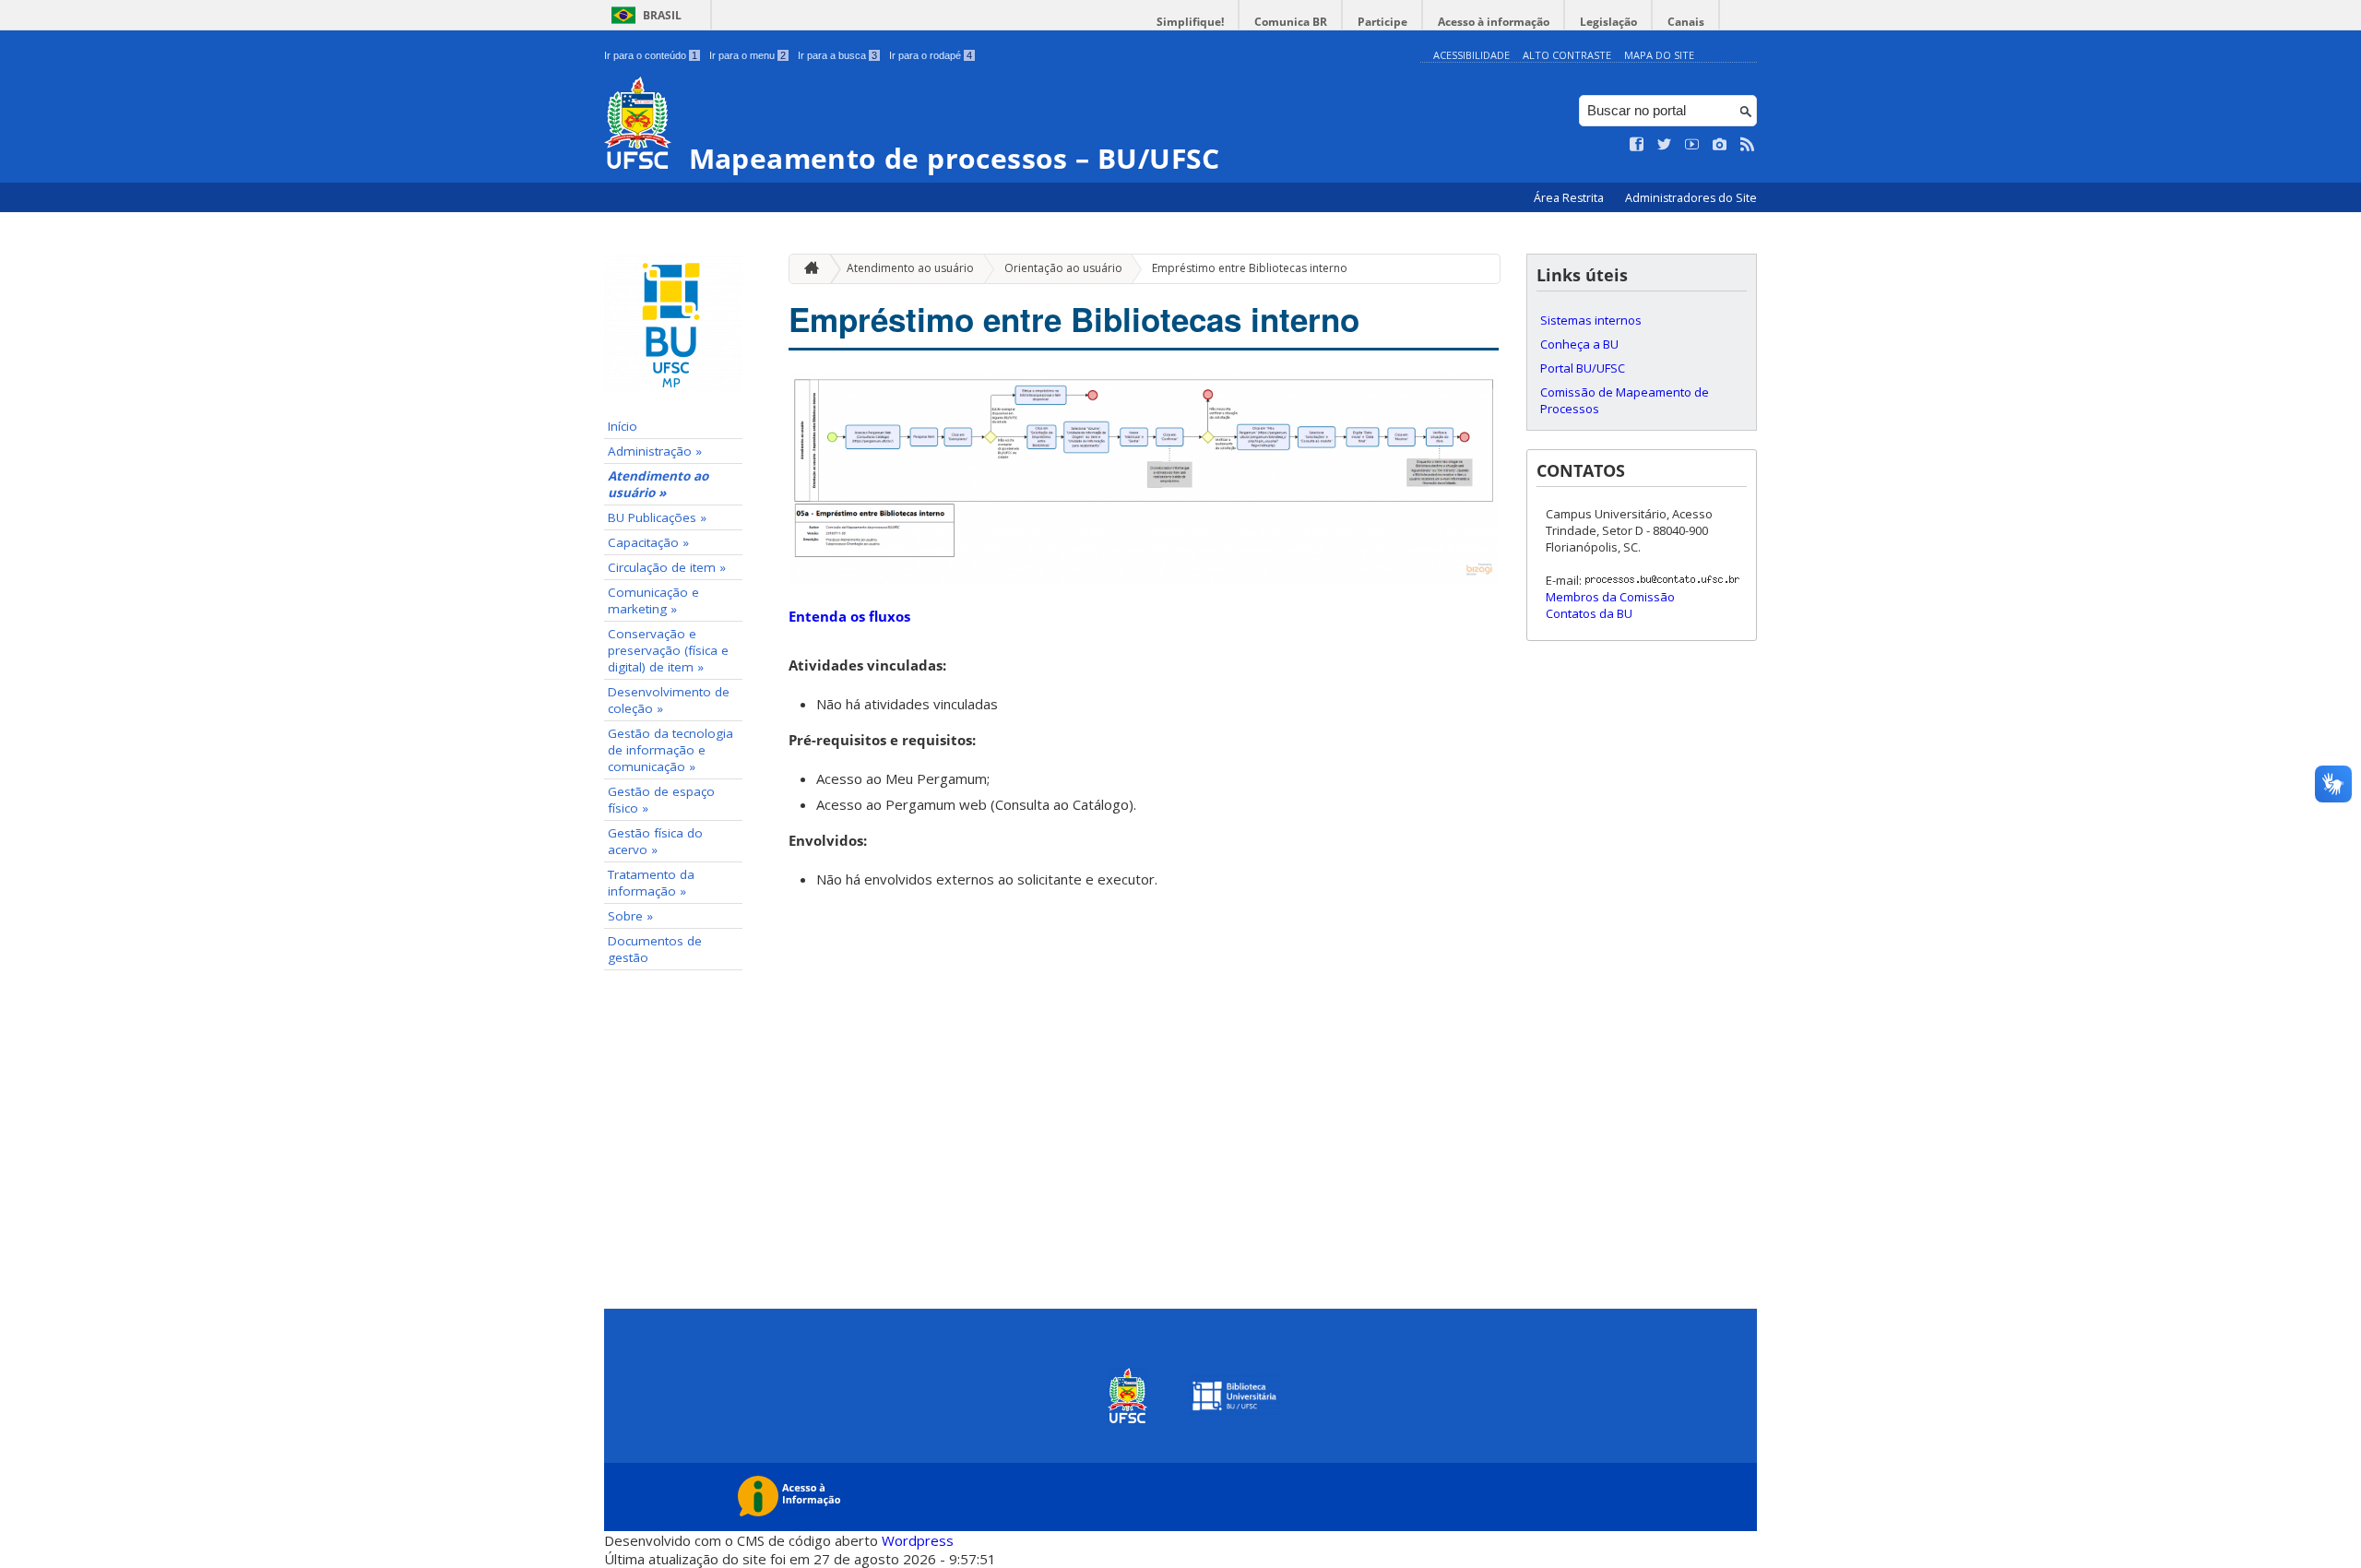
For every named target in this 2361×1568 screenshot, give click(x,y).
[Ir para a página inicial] (807, 269)
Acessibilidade (1471, 55)
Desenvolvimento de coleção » (669, 700)
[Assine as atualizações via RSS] (1748, 145)
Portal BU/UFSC (1583, 368)
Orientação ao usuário (1063, 268)
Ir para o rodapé (931, 55)
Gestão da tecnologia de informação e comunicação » (670, 750)
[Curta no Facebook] (1637, 145)
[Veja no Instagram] (1720, 145)
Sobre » (630, 916)
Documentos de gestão (655, 949)
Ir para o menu (747, 55)
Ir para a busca (837, 55)
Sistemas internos (1591, 320)
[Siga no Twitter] (1665, 145)
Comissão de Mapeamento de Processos (1625, 400)
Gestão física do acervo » (655, 841)
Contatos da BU (1589, 613)
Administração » (655, 451)
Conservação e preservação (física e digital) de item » (668, 650)
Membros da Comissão (1610, 597)
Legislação (1608, 22)
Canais (1686, 22)
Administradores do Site (1691, 198)
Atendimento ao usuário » (658, 484)
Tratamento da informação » (651, 883)
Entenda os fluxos (849, 616)
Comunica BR (1291, 22)
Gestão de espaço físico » (661, 800)
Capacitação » (648, 542)
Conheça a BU (1579, 344)
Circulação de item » (667, 567)
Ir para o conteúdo (651, 55)
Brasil (662, 15)
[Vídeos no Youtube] (1692, 145)
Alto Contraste (1567, 55)
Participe (1382, 22)
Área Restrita (1570, 198)
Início (623, 426)
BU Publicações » (657, 517)
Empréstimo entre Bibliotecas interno (1250, 268)
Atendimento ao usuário (910, 268)
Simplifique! (1190, 22)
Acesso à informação (1494, 22)
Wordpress (918, 1540)
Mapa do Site (1659, 55)
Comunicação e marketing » (653, 600)
